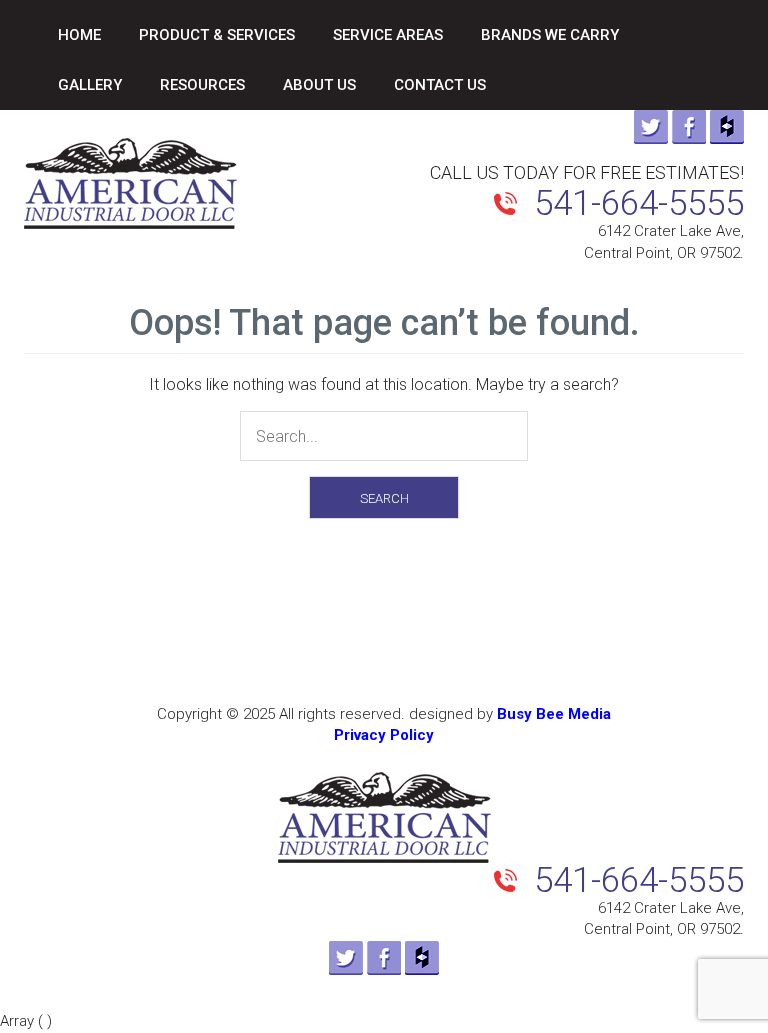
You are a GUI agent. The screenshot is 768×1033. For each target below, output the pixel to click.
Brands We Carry (550, 35)
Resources (202, 85)
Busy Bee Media (554, 714)
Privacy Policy (384, 735)
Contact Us (440, 85)
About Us (319, 85)
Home (79, 35)
